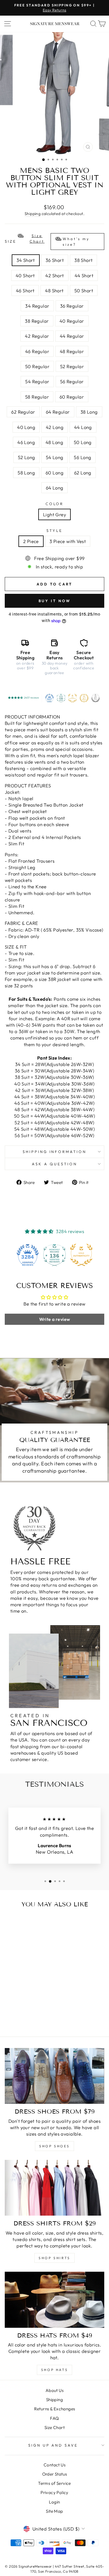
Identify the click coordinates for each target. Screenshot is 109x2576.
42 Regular (37, 336)
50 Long (83, 442)
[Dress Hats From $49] (54, 2300)
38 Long (89, 412)
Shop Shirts (54, 2258)
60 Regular (72, 397)
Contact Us (54, 2465)
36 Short (55, 260)
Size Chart (54, 2427)
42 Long (55, 427)
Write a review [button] (55, 1319)
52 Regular (72, 366)
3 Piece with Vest (68, 541)
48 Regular (72, 351)
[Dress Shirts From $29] (54, 2188)
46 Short (25, 290)
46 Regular (37, 351)
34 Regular (37, 306)
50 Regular (37, 366)
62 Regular (23, 412)
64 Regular (58, 412)
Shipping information (55, 1152)
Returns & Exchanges (55, 2409)
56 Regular (72, 381)
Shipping (33, 214)
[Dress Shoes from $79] (54, 2076)
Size (47, 240)
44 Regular (72, 336)
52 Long (27, 457)
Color (55, 504)
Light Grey (54, 514)
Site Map (54, 2511)
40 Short (25, 275)
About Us (54, 2390)
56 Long (82, 457)
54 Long (55, 457)
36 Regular (72, 306)
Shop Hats (54, 2370)
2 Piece (31, 541)
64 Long (55, 488)
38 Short (83, 260)
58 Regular (37, 397)
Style (54, 530)
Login (54, 2502)
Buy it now (55, 601)
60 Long (54, 473)
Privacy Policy (54, 2492)
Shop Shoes (54, 2146)
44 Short (84, 275)
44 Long (83, 427)
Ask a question (54, 1164)
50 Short (84, 290)
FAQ (54, 2418)
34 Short (26, 260)
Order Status (55, 2474)
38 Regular (37, 321)
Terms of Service (54, 2483)
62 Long (83, 473)
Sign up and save (53, 2445)
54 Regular (37, 381)
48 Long (54, 442)
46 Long (26, 442)
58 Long (26, 473)
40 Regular (72, 321)
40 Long (26, 427)
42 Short (54, 275)
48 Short (54, 290)
